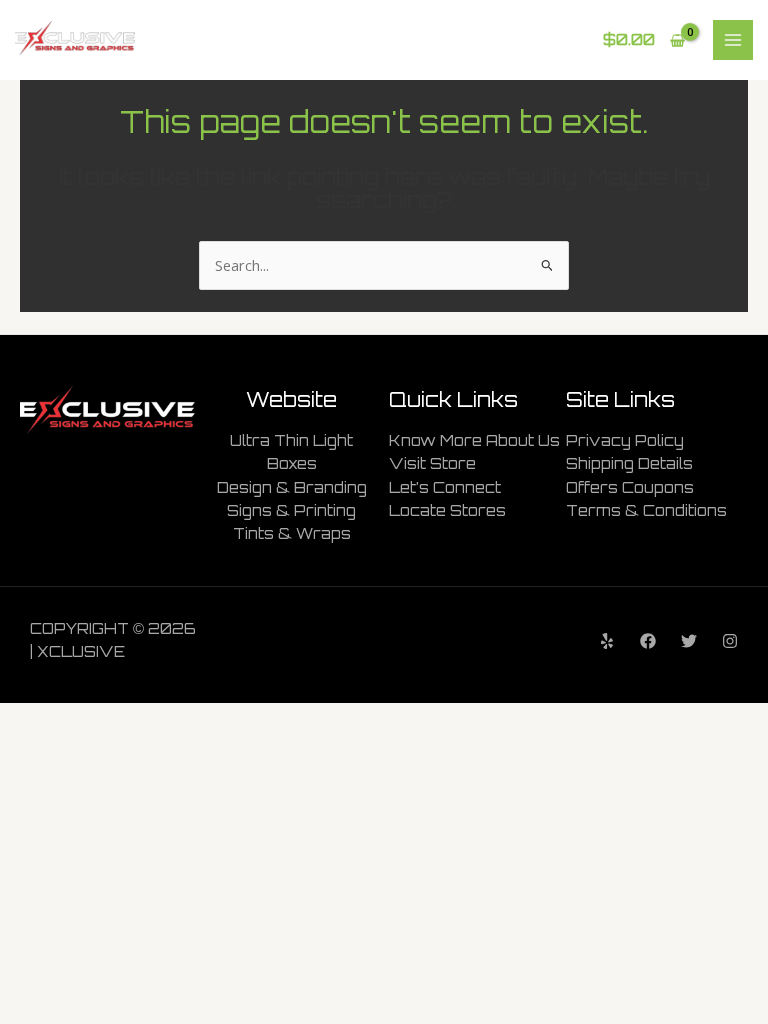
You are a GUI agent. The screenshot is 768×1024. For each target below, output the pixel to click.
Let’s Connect (445, 487)
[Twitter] (689, 641)
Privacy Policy (625, 440)
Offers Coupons (630, 487)
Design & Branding (292, 487)
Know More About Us (474, 440)
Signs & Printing (291, 510)
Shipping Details (629, 463)
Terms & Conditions (646, 510)
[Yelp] (607, 641)
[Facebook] (648, 641)
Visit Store (432, 463)
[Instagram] (730, 641)
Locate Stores (447, 510)
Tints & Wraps (292, 533)
